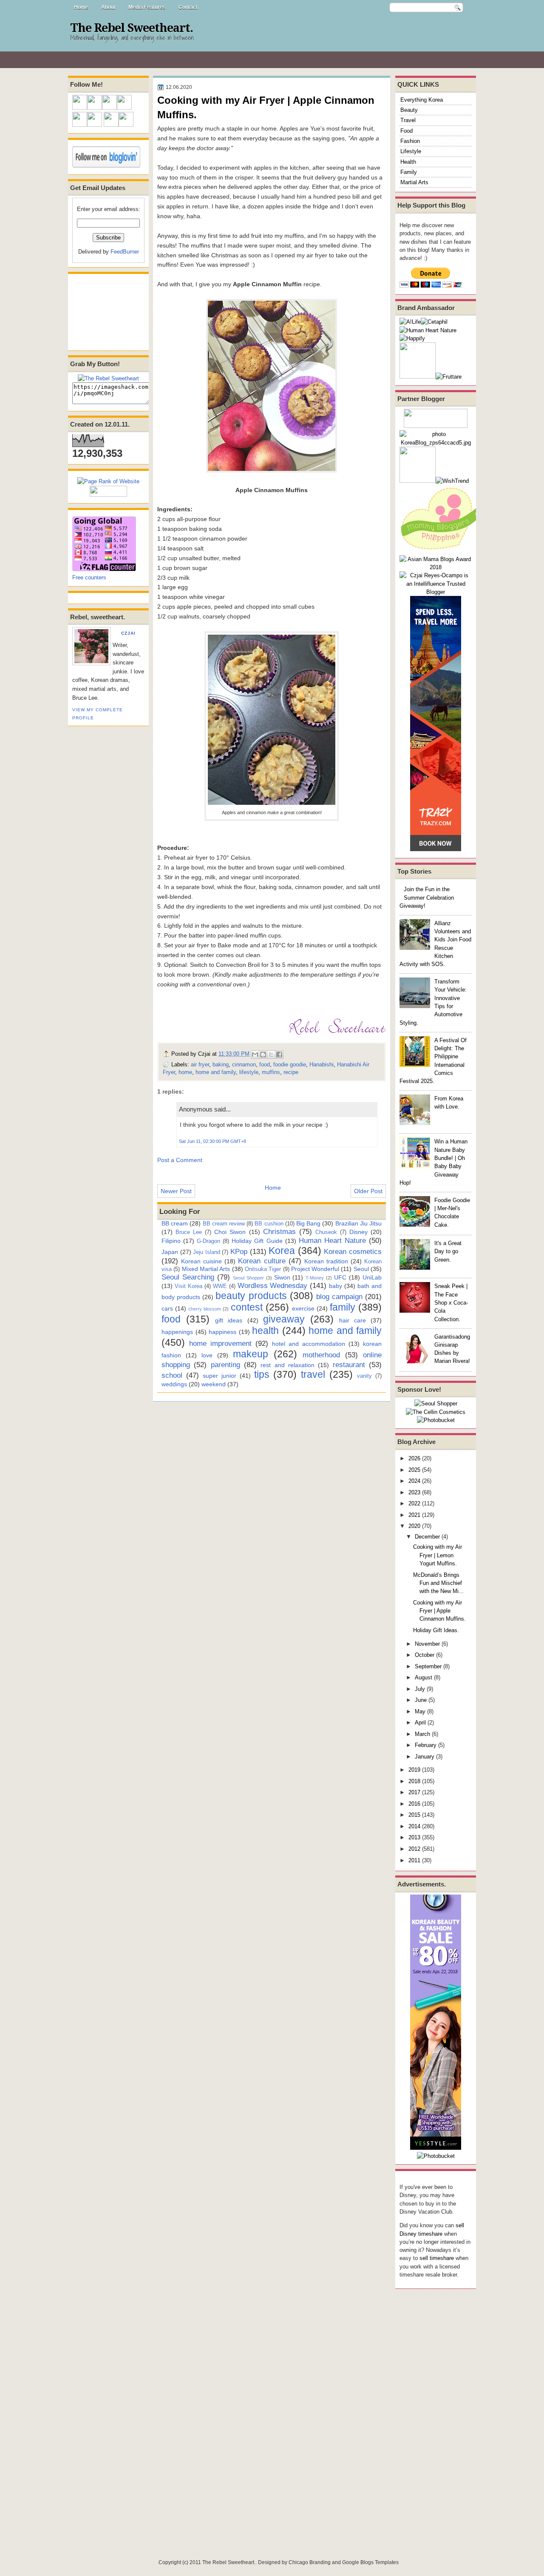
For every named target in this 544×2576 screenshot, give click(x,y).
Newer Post (176, 1191)
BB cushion (269, 1224)
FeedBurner (125, 252)
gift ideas (229, 1320)
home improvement (220, 1343)
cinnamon (244, 1064)
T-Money (315, 1278)
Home (81, 7)
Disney (358, 1232)
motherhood (321, 1355)
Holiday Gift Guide (257, 1241)
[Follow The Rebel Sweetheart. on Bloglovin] (106, 166)
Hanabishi (322, 1064)
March (422, 1734)
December (427, 1537)
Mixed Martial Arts (206, 1269)
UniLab (372, 1277)
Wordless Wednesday (273, 1285)
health (265, 1331)
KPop (239, 1251)
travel (313, 1374)
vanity (364, 1376)
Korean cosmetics (353, 1251)
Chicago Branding (310, 2562)
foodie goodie (290, 1064)
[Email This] (255, 1054)
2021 (414, 1515)
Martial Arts (414, 182)
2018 (414, 1781)
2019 (414, 1770)
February (426, 1745)
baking (221, 1064)
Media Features (147, 7)
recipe (291, 1072)
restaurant (349, 1365)
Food (407, 131)
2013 (414, 1837)
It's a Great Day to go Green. (448, 1251)
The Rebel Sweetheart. (132, 28)
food (265, 1064)
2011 (414, 1860)
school (172, 1375)
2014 (414, 1826)
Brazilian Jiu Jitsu (358, 1223)
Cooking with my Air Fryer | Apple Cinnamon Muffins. (439, 1611)
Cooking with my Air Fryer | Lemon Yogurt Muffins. (438, 1555)
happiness (222, 1332)
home (185, 1072)
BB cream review (224, 1224)
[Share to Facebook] (279, 1054)
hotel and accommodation (309, 1344)
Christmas (279, 1231)
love (207, 1355)
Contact (188, 7)
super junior (220, 1376)
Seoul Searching (188, 1277)
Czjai (128, 633)
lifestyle (249, 1072)
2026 (414, 1458)
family (343, 1307)
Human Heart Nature (332, 1240)
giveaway (284, 1319)
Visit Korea (188, 1286)
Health (408, 162)
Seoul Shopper (248, 1278)
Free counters (89, 577)
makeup (251, 1354)
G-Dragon (208, 1241)
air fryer (200, 1064)
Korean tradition (326, 1261)
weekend (214, 1384)
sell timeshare (437, 2258)
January (425, 1757)
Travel (408, 120)
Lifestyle (411, 151)
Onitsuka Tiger (263, 1269)
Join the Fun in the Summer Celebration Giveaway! (427, 898)
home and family (216, 1072)
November (427, 1644)
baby (336, 1286)
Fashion (410, 141)
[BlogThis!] (263, 1054)
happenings (177, 1332)
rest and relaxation (288, 1365)
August (424, 1677)
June (421, 1700)
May (420, 1711)
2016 (414, 1804)
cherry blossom (205, 1309)
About (108, 7)
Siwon (282, 1277)
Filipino (171, 1241)
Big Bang (308, 1223)
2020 (414, 1526)
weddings (174, 1384)
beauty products (251, 1296)
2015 (414, 1815)
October (425, 1655)
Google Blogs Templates (370, 2562)
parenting (225, 1365)
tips (262, 1374)
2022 (414, 1503)
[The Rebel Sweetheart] (108, 378)
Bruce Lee (189, 1232)
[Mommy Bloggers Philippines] (442, 551)
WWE (220, 1286)
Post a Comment (180, 1160)
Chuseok (326, 1232)
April (420, 1723)
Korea (282, 1251)
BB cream (175, 1223)
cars (167, 1308)
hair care (353, 1320)
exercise (303, 1308)
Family (409, 172)
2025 (414, 1470)
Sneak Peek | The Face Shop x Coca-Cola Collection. (451, 1302)
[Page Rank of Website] (108, 481)
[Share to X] (271, 1054)
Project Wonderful (315, 1269)
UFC (340, 1277)
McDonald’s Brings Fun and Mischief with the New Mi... (438, 1583)
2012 (414, 1849)
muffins (271, 1072)
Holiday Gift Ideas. (436, 1630)
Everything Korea (422, 100)
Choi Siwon (230, 1232)
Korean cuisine (201, 1261)
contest (247, 1307)
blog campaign (339, 1297)
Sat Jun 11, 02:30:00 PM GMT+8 (212, 1141)
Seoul (361, 1269)
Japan (170, 1252)
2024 (414, 1481)
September (428, 1666)
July (420, 1689)
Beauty (409, 110)
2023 (414, 1492)
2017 (414, 1792)
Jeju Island (207, 1252)
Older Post (368, 1191)
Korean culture (262, 1261)
